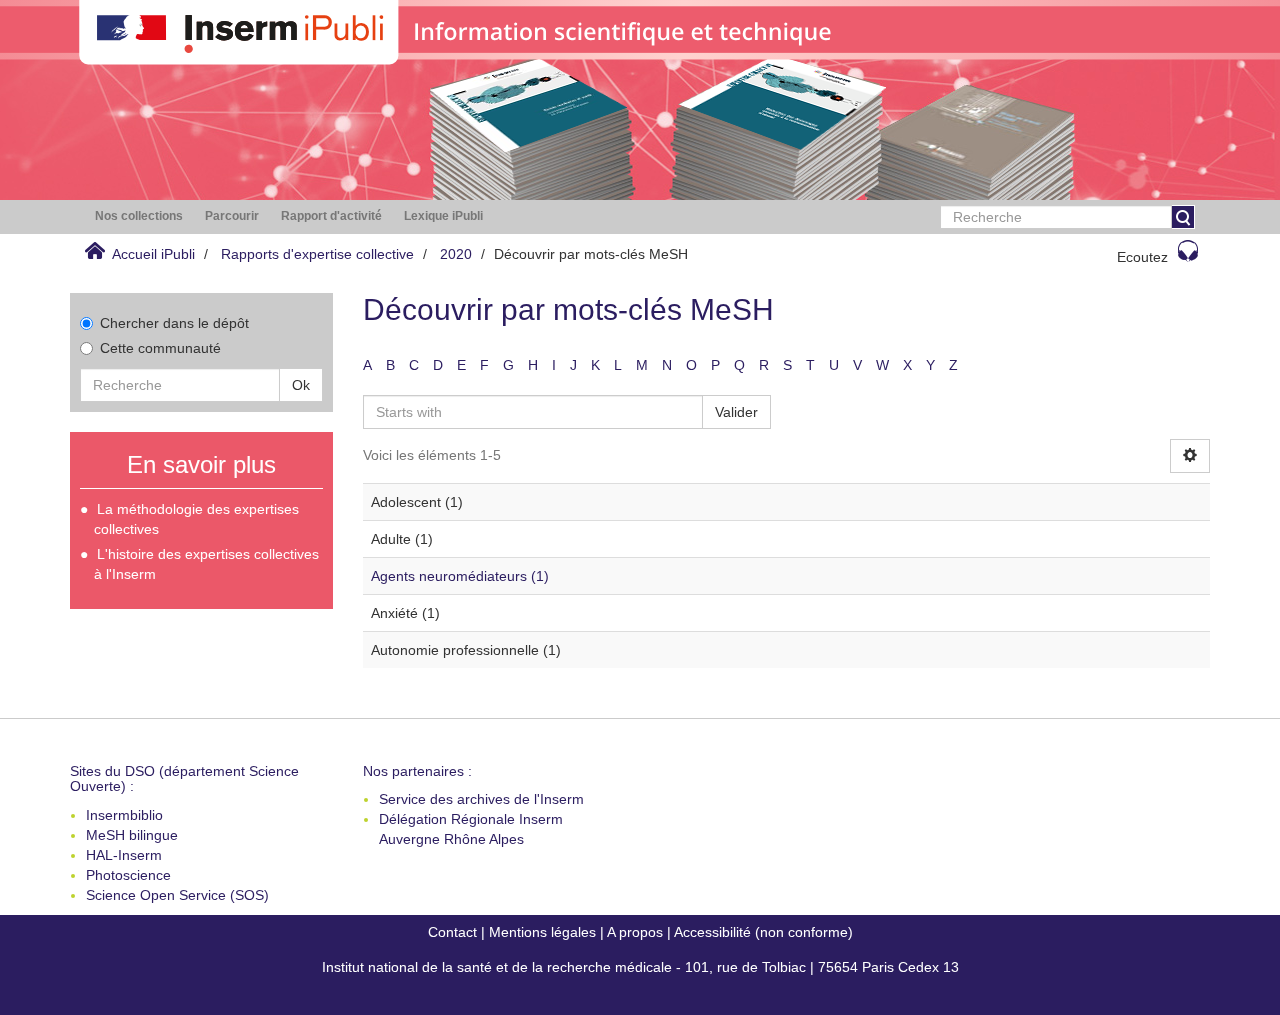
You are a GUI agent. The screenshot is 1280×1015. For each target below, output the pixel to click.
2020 (456, 254)
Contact (452, 932)
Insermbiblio (124, 815)
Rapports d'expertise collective (317, 254)
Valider (736, 412)
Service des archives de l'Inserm (481, 799)
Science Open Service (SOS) (177, 895)
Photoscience (128, 875)
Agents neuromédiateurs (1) (460, 576)
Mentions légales (542, 932)
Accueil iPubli (153, 254)
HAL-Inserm (124, 855)
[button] (139, 216)
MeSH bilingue (132, 835)
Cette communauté (160, 348)
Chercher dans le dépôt (174, 323)
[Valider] (1183, 217)
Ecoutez (1142, 257)
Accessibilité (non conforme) (763, 932)
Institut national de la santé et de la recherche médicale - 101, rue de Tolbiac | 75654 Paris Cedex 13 (640, 967)
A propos (635, 932)
